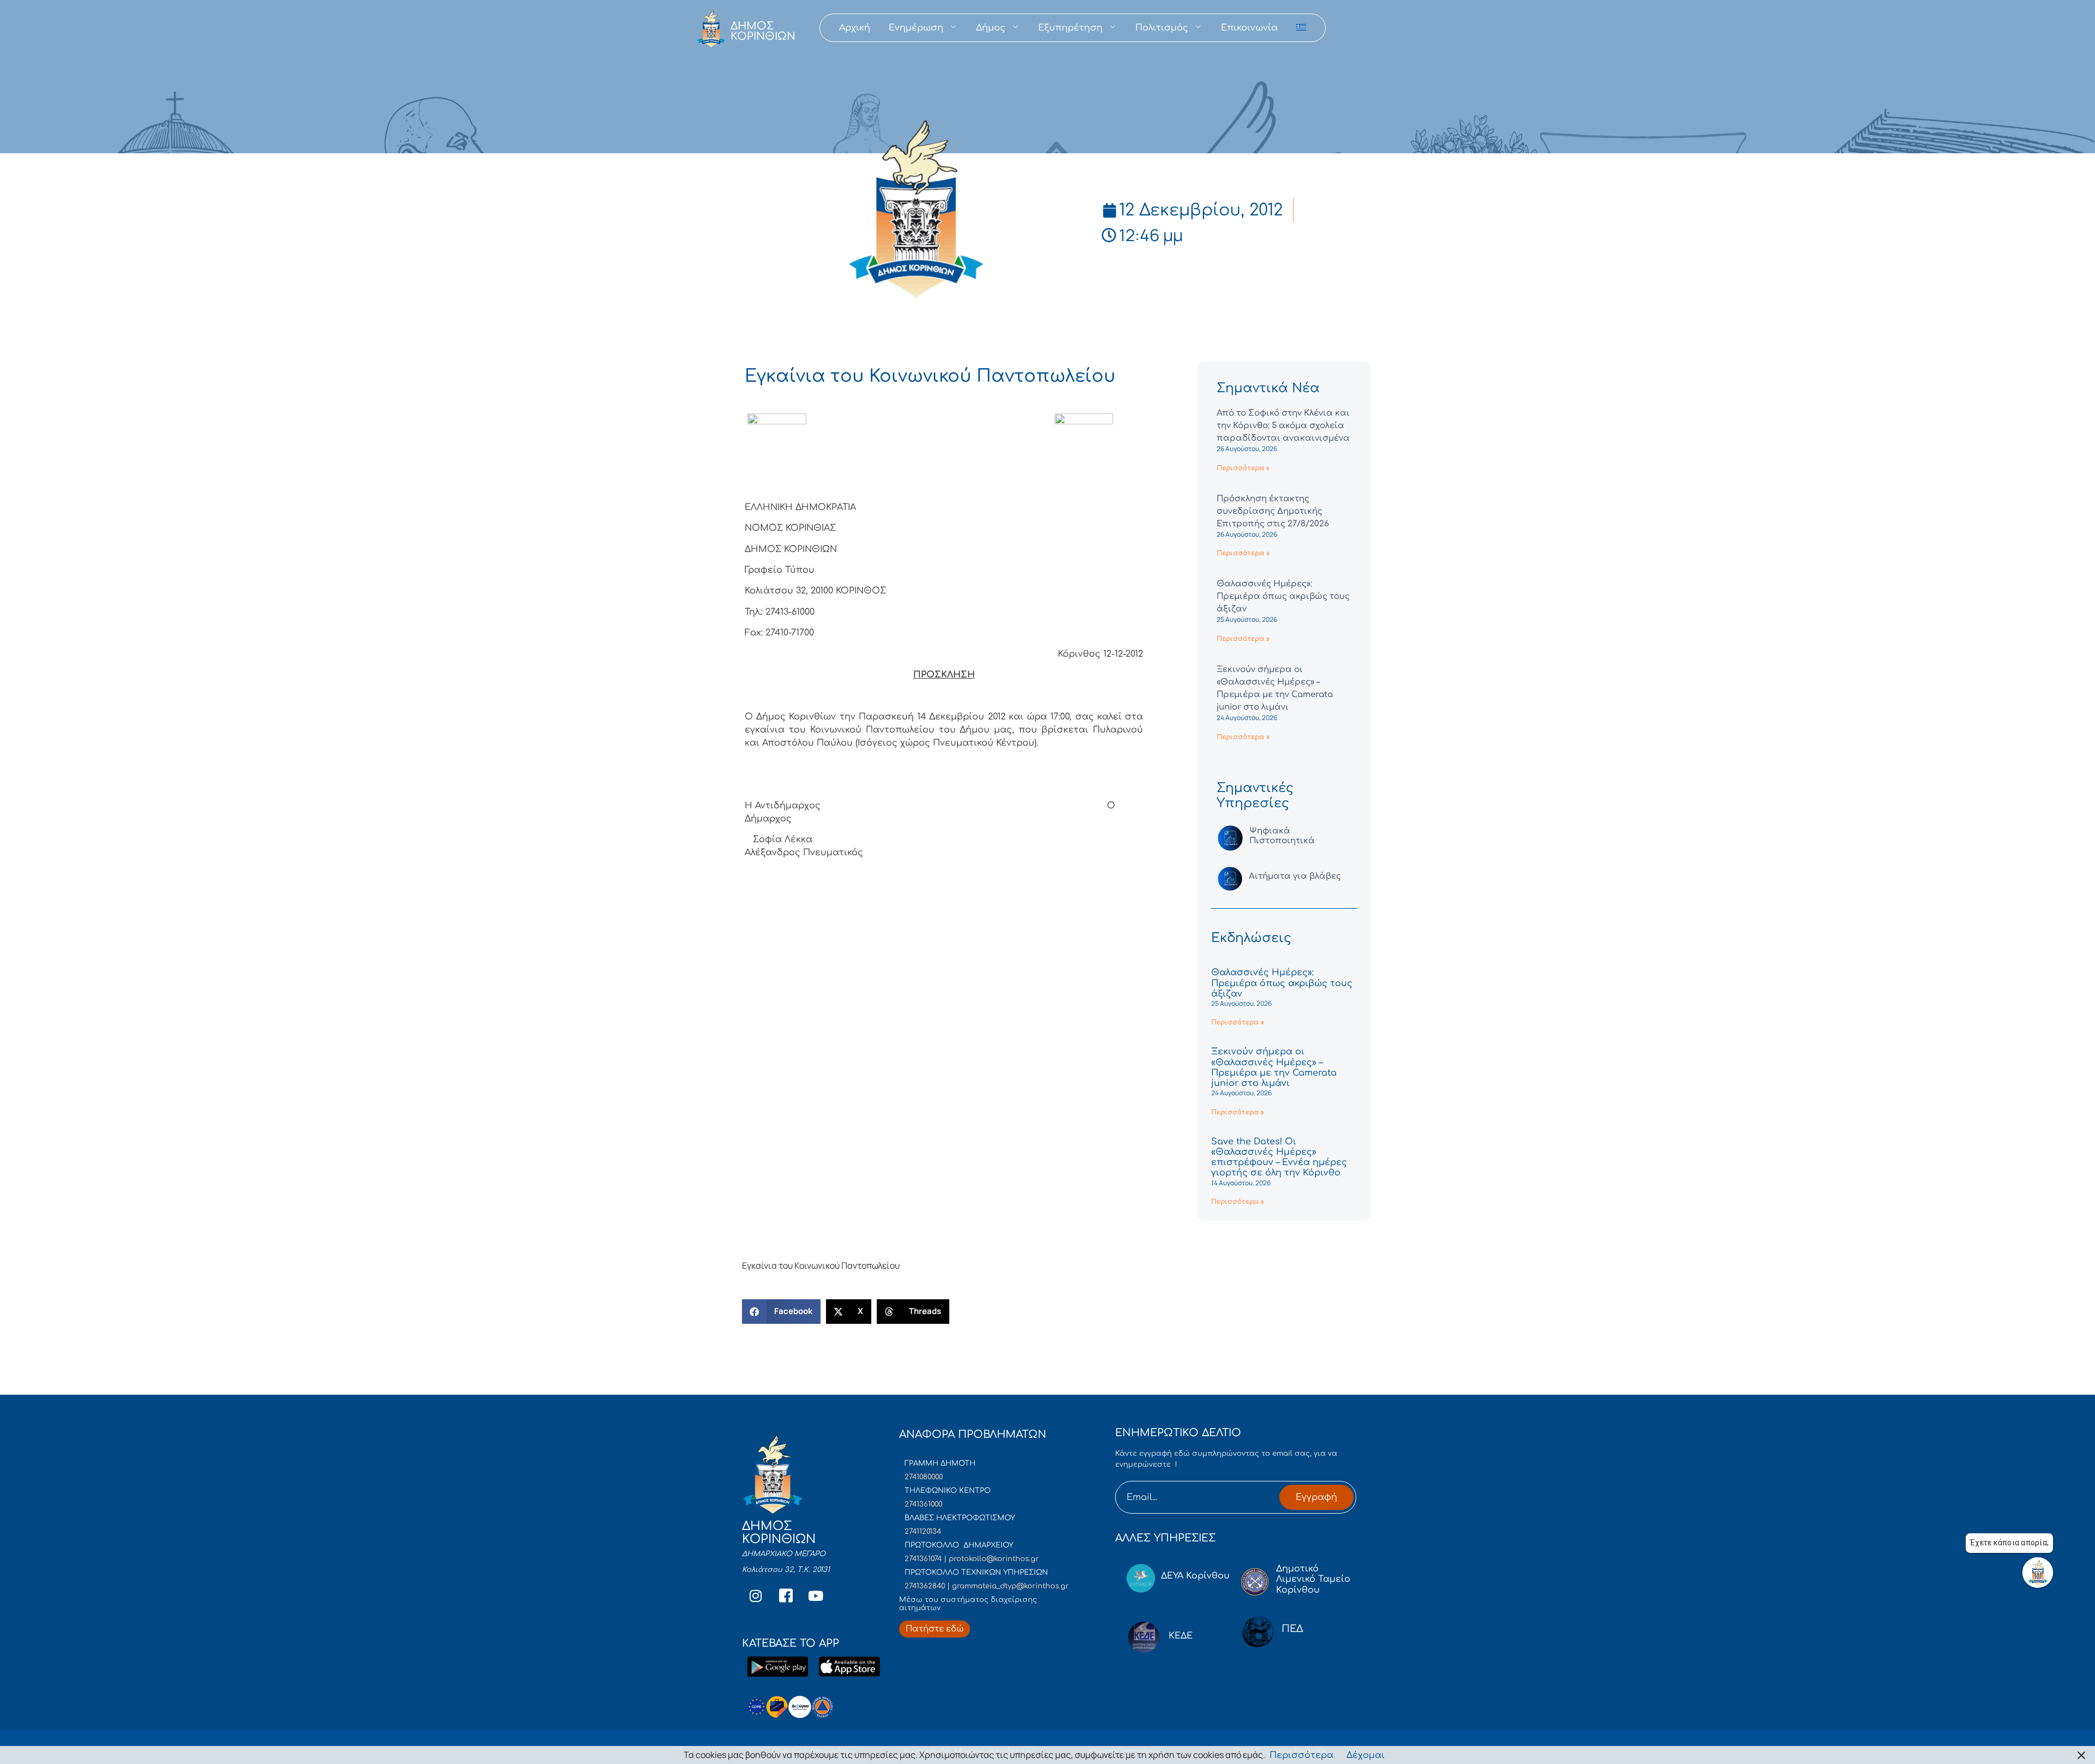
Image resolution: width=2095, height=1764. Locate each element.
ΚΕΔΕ (1181, 1636)
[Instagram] (756, 1596)
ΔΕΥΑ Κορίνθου (1195, 1576)
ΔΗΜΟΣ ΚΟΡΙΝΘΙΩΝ (763, 31)
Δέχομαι (1366, 1755)
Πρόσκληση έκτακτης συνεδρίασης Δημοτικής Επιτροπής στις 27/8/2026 (1273, 511)
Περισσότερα (1301, 1755)
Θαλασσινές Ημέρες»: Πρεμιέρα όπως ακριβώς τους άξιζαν (1283, 596)
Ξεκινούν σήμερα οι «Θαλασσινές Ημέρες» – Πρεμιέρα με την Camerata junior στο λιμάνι (1274, 1067)
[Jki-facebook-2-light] (786, 1596)
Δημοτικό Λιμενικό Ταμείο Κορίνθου (1313, 1579)
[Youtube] (816, 1596)
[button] (781, 1312)
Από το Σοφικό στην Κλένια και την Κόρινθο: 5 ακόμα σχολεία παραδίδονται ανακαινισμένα (1283, 426)
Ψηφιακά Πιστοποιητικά (1282, 836)
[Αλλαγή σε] (1301, 28)
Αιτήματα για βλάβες (1295, 876)
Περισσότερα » (1243, 468)
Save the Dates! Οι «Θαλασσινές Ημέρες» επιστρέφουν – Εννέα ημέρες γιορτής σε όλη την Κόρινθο (1279, 1157)
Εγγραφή (1316, 1497)
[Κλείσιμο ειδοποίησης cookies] (2081, 1755)
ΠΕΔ (1292, 1629)
